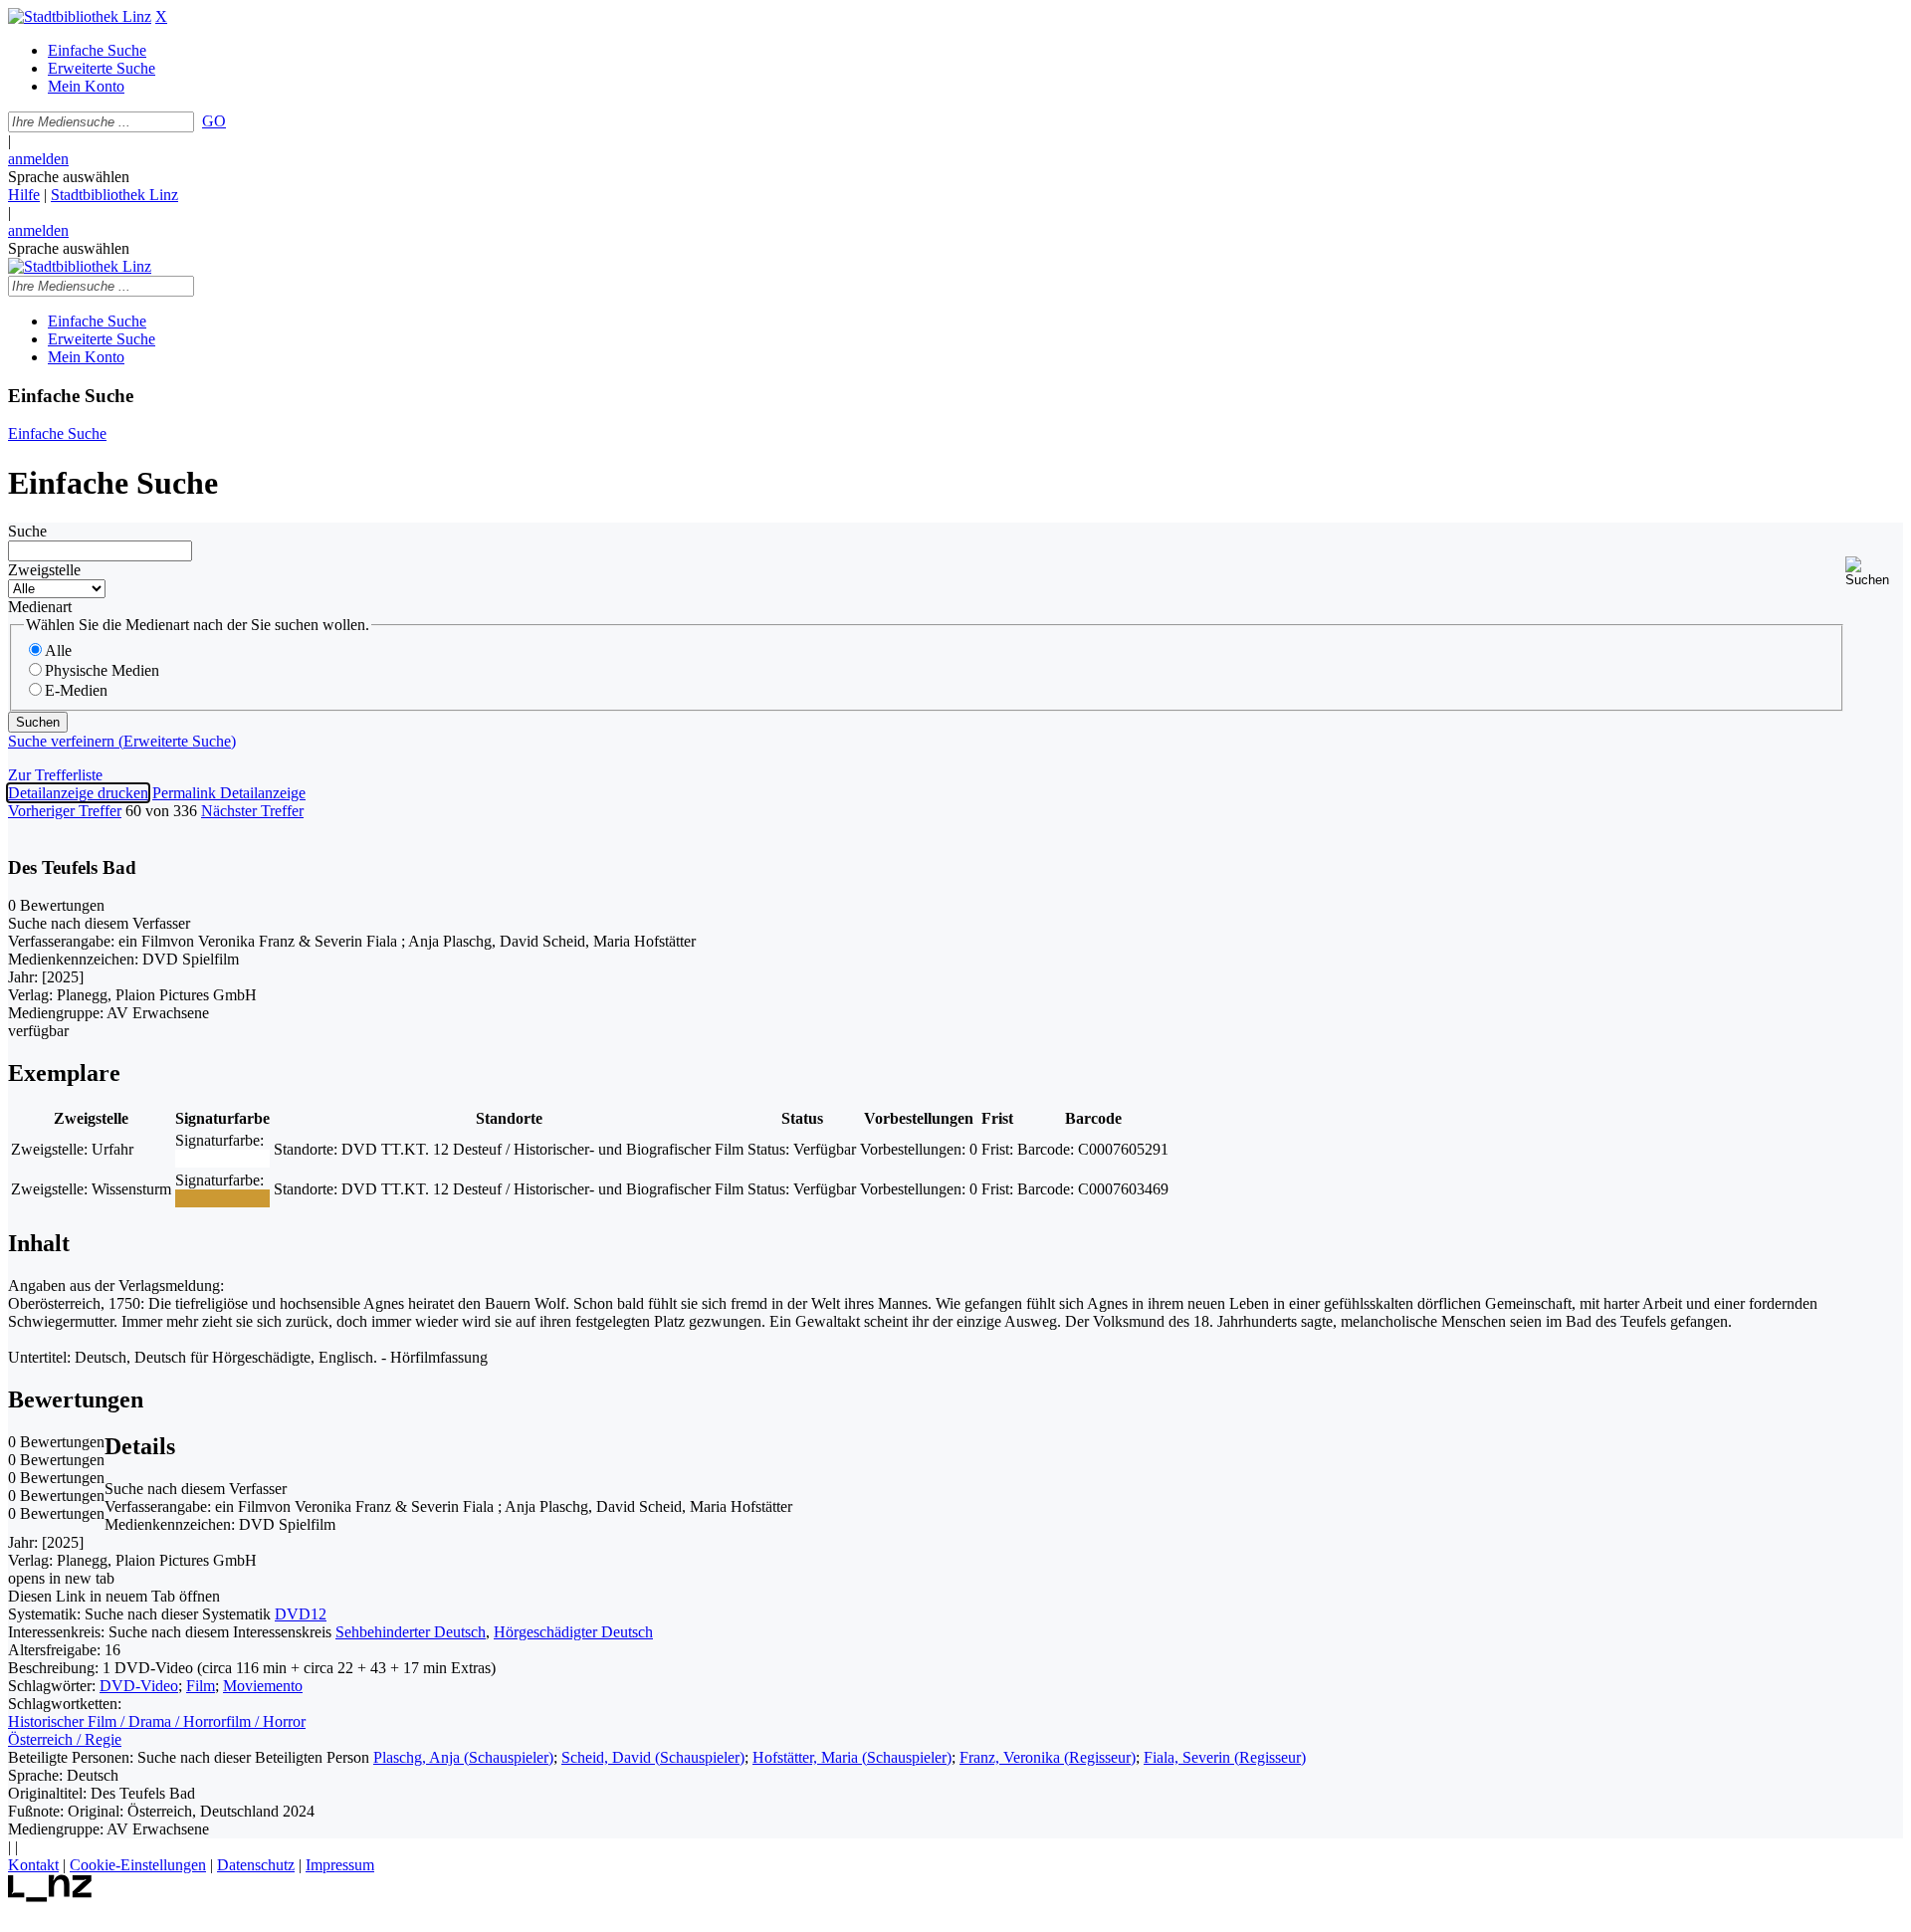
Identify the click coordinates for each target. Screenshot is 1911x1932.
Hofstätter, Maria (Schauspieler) (852, 1757)
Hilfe (24, 195)
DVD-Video (139, 1686)
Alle (58, 650)
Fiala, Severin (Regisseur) (1225, 1757)
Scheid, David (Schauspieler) (653, 1757)
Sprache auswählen (69, 177)
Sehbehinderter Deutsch (411, 1632)
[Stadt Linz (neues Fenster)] (50, 1897)
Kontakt (33, 1865)
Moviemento (263, 1686)
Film (201, 1686)
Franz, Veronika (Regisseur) (1048, 1757)
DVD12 (301, 1614)
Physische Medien (102, 670)
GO (214, 121)
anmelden (38, 159)
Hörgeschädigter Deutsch (573, 1632)
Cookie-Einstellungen (138, 1865)
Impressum (340, 1865)
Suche (27, 531)
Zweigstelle (44, 570)
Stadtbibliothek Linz (114, 195)
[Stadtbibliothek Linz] (80, 16)
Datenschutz (256, 1865)
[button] (1874, 572)
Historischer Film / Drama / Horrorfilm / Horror (157, 1721)
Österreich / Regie (65, 1739)
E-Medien (76, 690)
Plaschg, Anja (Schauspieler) (463, 1757)
